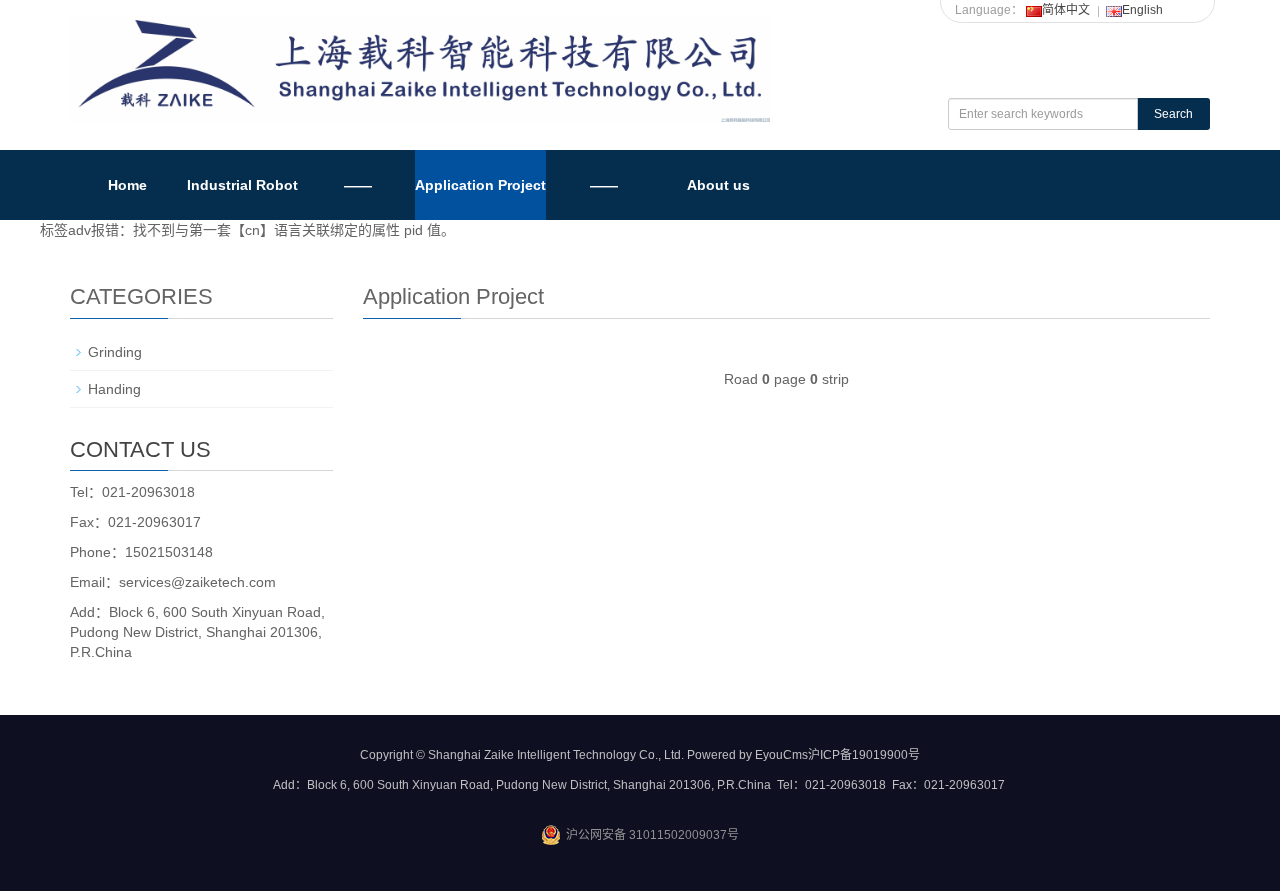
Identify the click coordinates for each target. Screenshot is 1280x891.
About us (718, 185)
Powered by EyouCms (746, 755)
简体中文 (1066, 10)
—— (358, 185)
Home (127, 185)
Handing (114, 389)
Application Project (480, 185)
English (1142, 10)
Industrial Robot (242, 185)
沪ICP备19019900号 (864, 755)
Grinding (115, 352)
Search (1173, 114)
